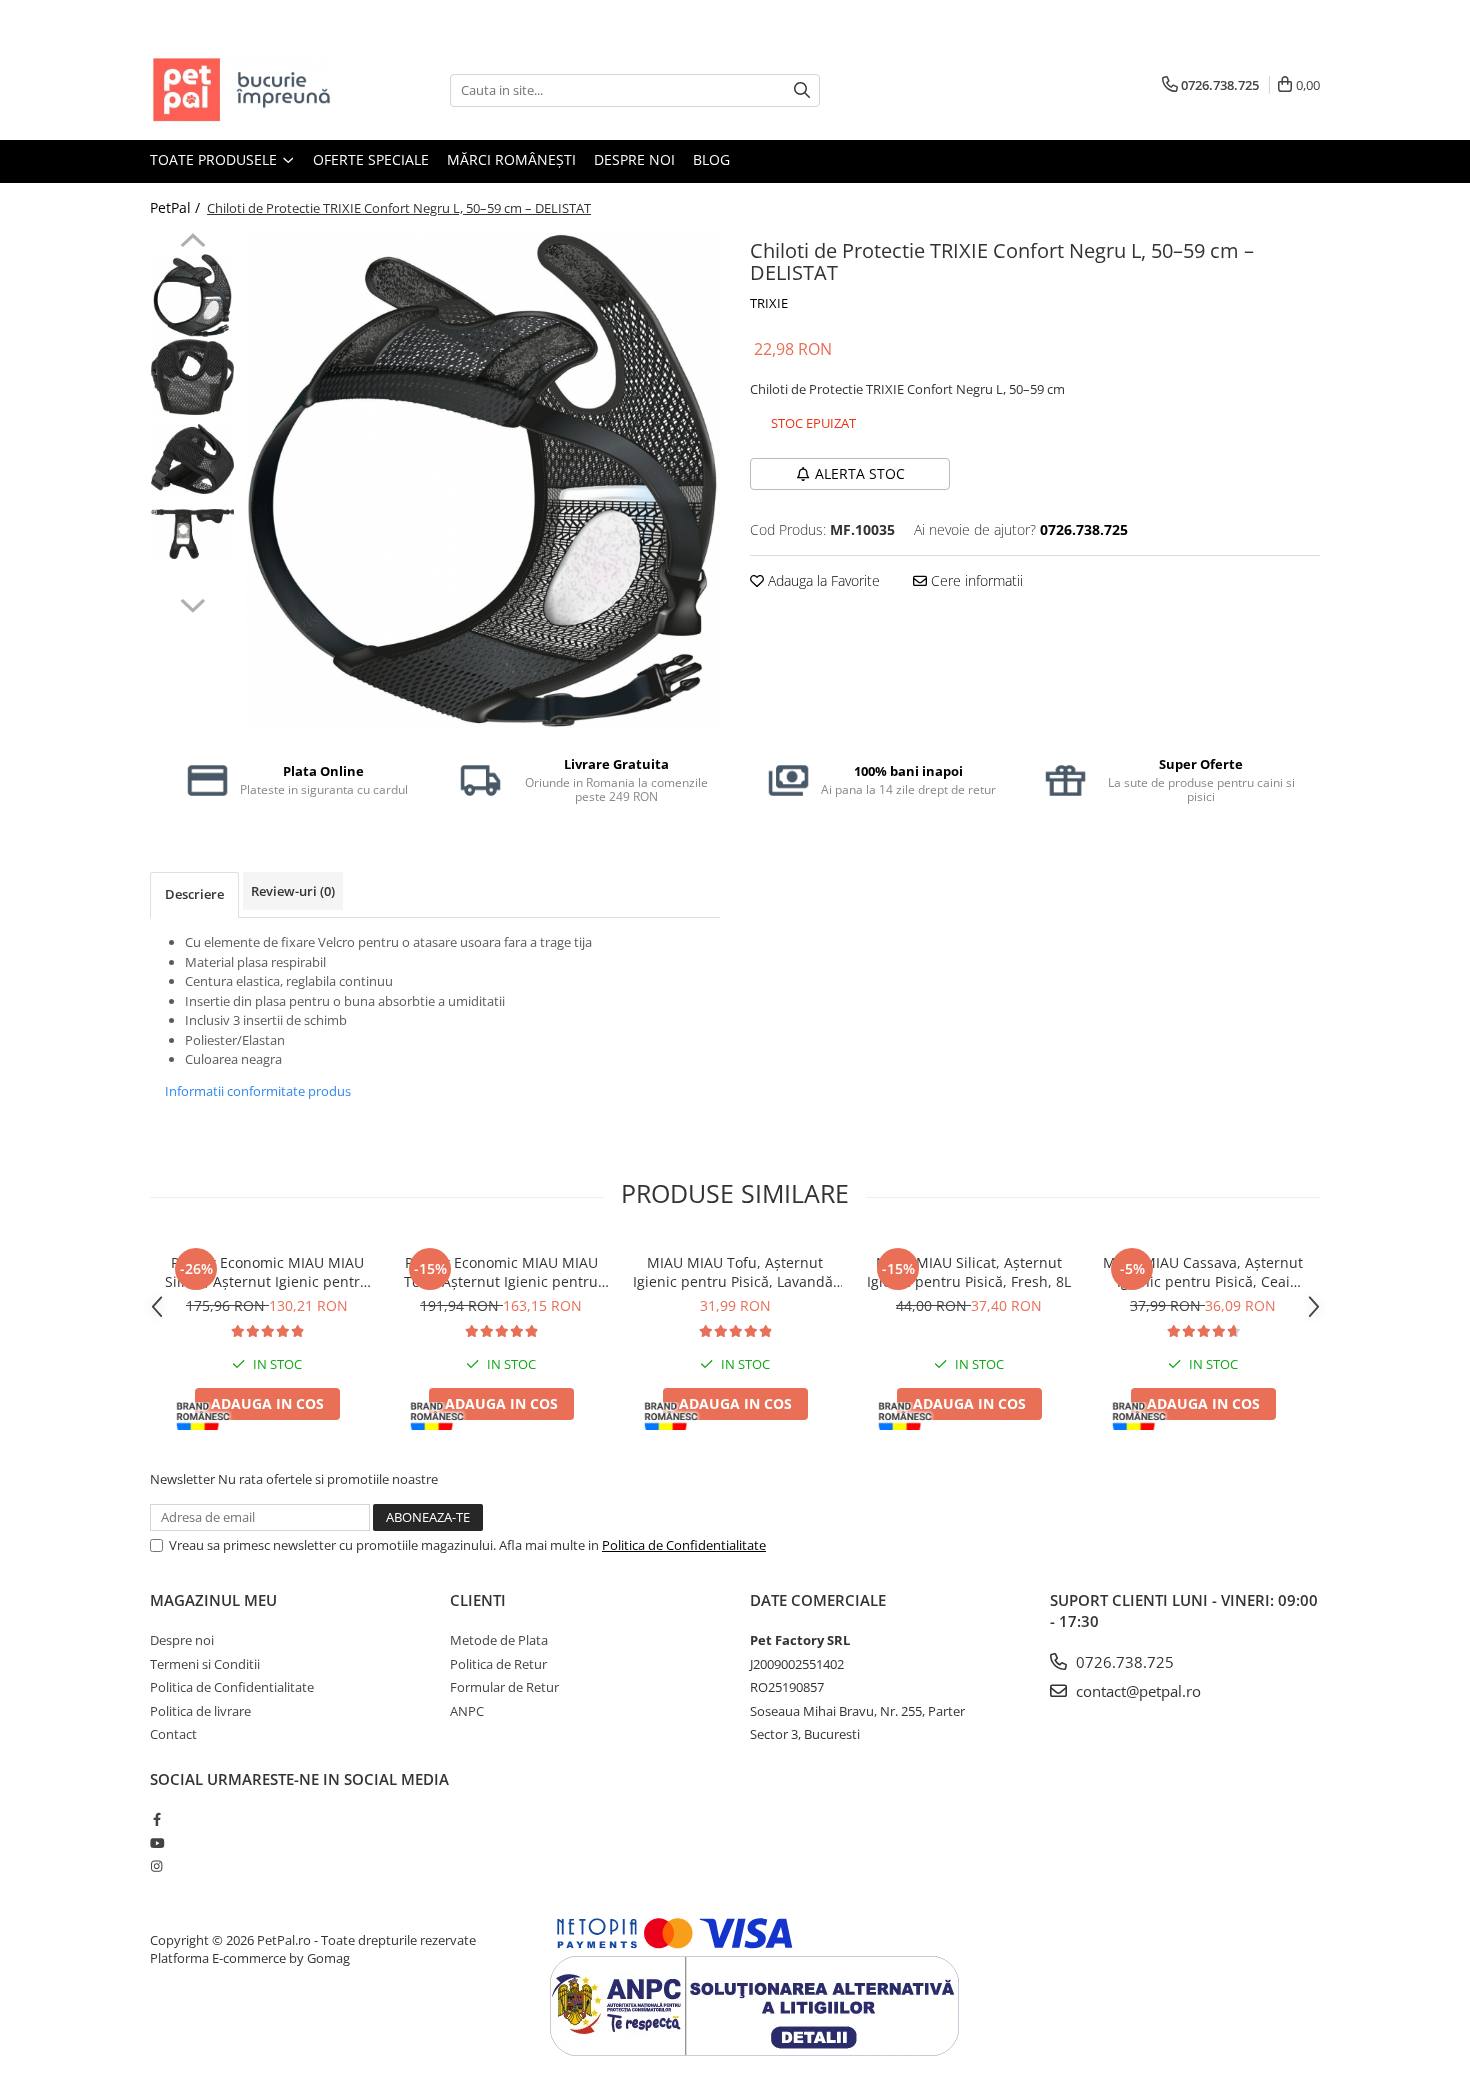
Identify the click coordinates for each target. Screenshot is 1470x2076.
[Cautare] (802, 90)
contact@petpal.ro (1136, 1691)
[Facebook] (156, 1819)
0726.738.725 (1123, 1662)
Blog (711, 159)
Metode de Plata (499, 1640)
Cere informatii (975, 580)
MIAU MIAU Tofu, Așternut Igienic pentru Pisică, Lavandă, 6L (735, 1272)
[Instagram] (156, 1866)
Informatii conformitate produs (258, 1091)
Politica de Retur (498, 1664)
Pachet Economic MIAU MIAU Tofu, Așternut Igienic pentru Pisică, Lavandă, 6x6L (501, 1272)
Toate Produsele (215, 159)
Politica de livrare (200, 1711)
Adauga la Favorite (822, 580)
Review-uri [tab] (293, 891)
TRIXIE (769, 303)
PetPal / (177, 207)
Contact (173, 1734)
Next (192, 603)
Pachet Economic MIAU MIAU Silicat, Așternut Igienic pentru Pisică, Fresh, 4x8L (267, 1272)
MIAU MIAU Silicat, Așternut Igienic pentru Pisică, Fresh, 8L (969, 1272)
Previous (192, 243)
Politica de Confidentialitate (684, 1545)
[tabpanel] (482, 480)
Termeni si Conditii (205, 1664)
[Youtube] (156, 1843)
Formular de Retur (504, 1687)
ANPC (467, 1711)
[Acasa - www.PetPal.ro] (250, 90)
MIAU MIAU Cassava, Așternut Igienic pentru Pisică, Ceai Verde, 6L (1203, 1272)
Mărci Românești (511, 159)
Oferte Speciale (371, 159)
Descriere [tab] (194, 894)
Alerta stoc (860, 473)
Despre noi (634, 159)
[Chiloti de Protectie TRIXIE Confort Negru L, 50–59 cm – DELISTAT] (482, 480)
